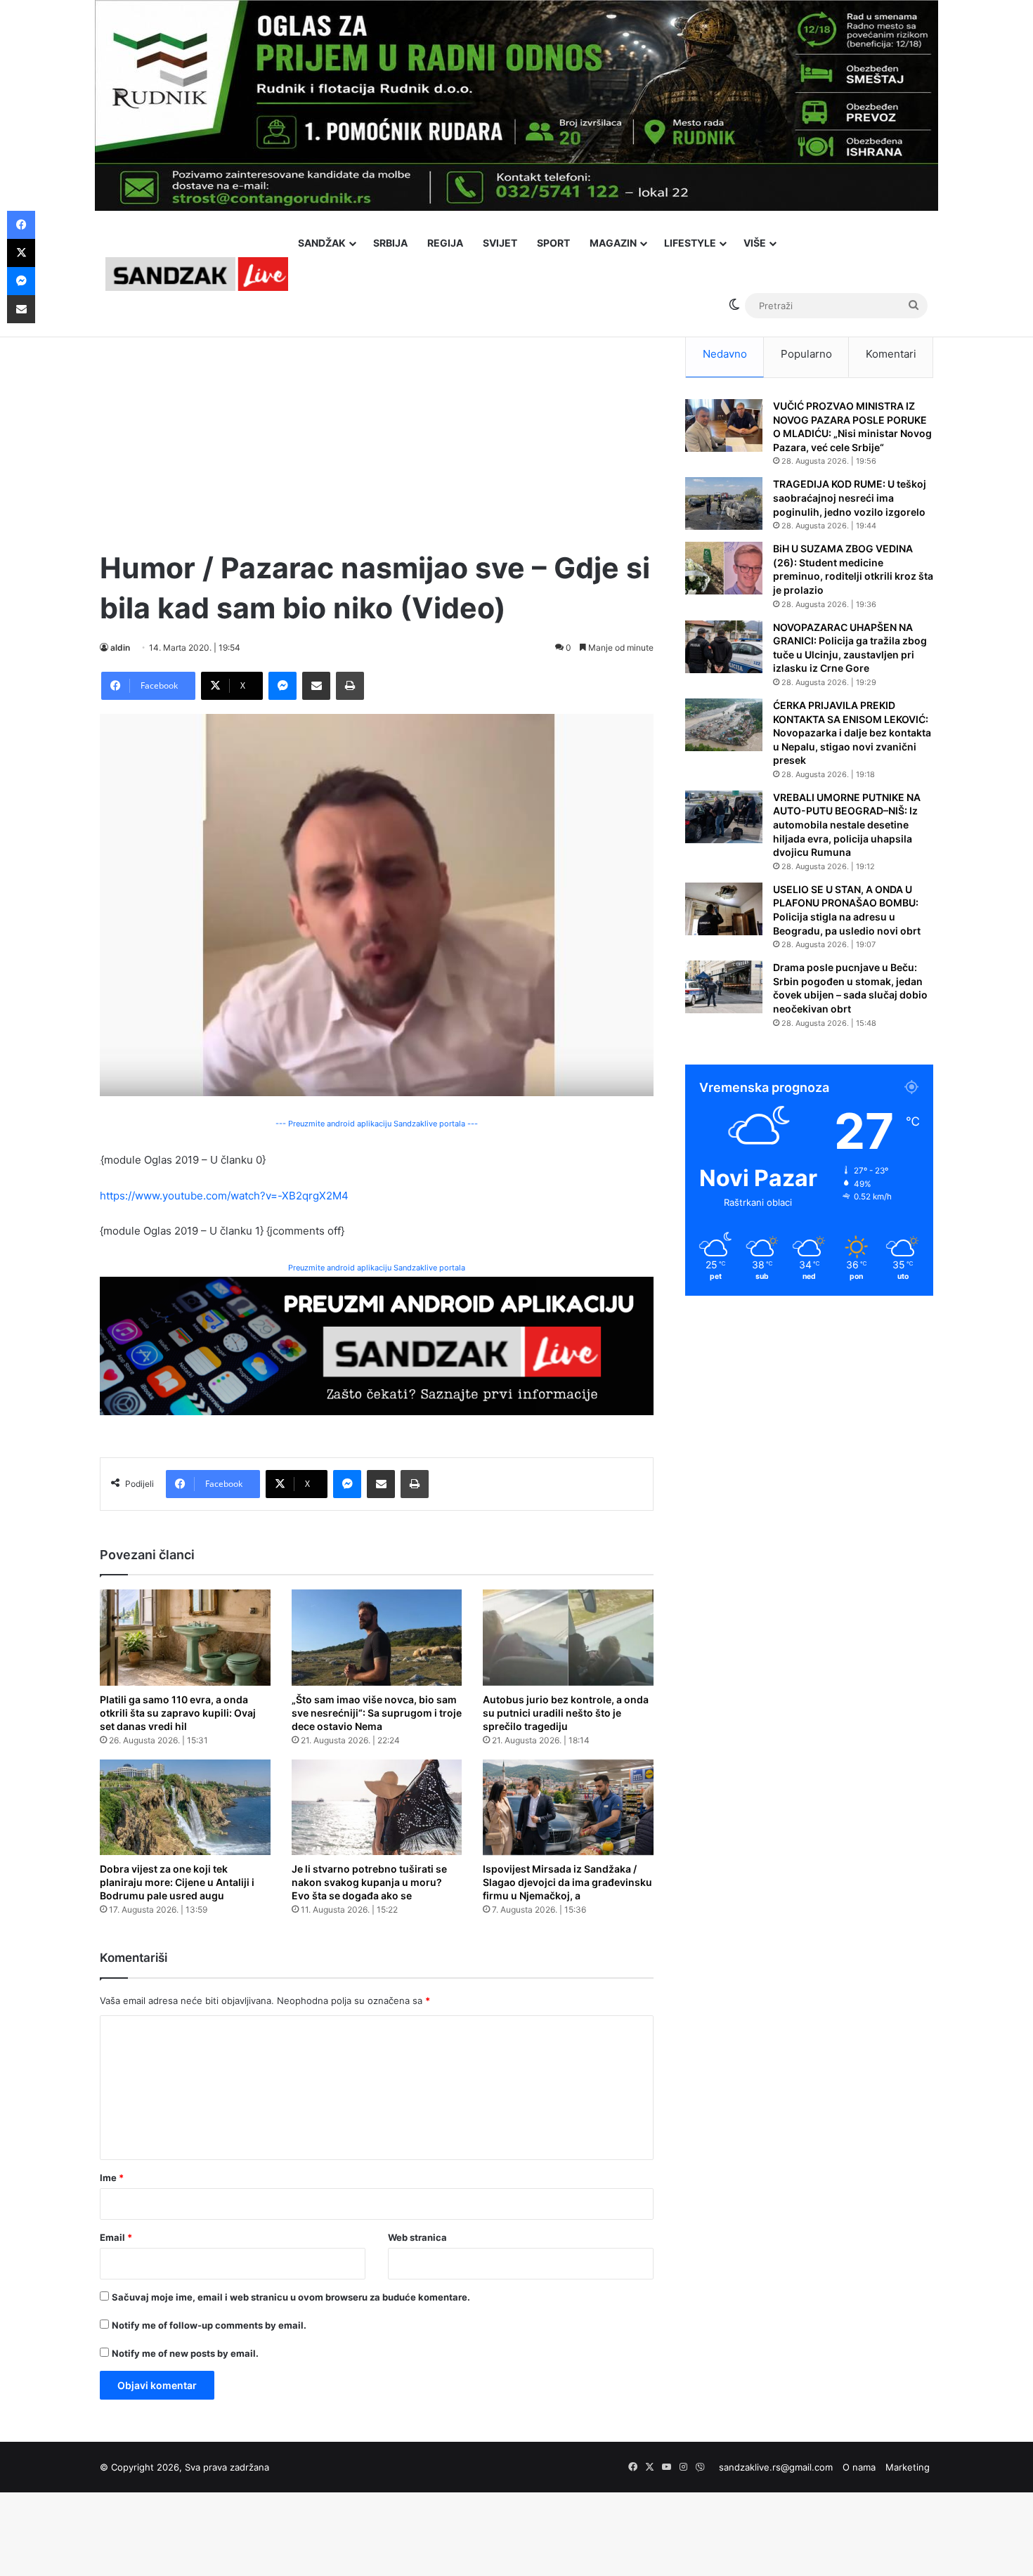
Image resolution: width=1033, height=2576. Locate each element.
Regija (445, 243)
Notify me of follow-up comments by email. (209, 2325)
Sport (553, 243)
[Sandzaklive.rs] (197, 274)
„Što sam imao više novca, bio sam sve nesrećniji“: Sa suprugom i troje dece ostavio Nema (377, 1713)
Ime (112, 2178)
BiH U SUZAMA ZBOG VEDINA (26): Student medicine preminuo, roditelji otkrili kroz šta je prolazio (853, 569)
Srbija (390, 243)
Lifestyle (690, 243)
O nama (859, 2467)
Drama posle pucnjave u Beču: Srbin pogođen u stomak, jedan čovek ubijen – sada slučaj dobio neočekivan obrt (850, 988)
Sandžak (322, 243)
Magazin (613, 243)
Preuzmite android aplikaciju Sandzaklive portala (377, 1268)
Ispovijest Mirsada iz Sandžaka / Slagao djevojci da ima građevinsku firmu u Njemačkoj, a (567, 1882)
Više (755, 243)
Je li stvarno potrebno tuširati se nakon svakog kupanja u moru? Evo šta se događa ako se (369, 1882)
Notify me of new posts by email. (185, 2353)
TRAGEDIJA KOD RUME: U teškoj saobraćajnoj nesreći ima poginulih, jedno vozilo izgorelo (850, 497)
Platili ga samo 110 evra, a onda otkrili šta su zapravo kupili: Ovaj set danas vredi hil (178, 1713)
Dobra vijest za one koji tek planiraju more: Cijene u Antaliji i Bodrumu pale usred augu (177, 1882)
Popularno (806, 354)
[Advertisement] (377, 429)
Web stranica (417, 2237)
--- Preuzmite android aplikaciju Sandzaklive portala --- (377, 1124)
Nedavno (725, 354)
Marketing (908, 2467)
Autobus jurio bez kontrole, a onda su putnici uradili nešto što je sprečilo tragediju (566, 1713)
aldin (120, 648)
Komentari (891, 354)
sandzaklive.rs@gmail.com (776, 2467)
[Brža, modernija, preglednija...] (377, 1345)
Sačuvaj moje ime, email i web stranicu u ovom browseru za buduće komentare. (291, 2297)
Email (116, 2237)
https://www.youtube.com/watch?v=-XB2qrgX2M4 (224, 1196)
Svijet (500, 243)
